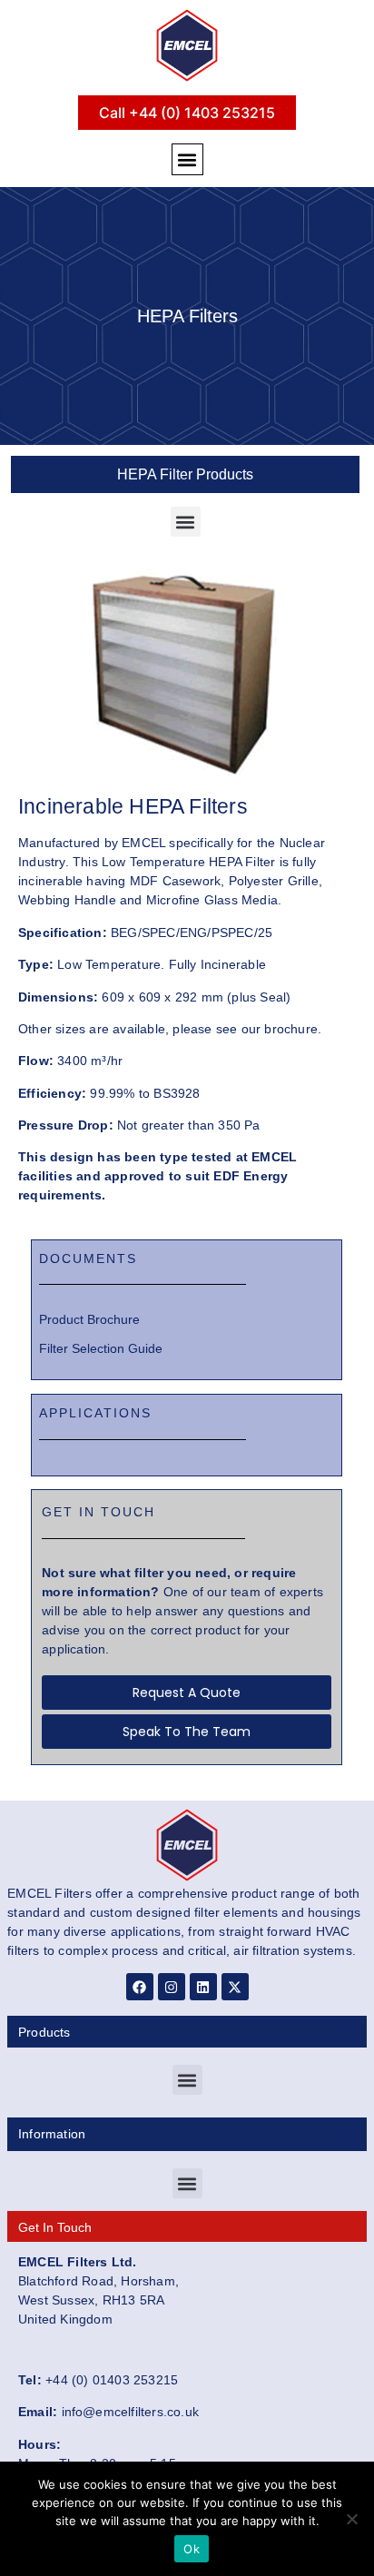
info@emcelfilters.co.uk (131, 2412)
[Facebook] (140, 1987)
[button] (187, 159)
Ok (192, 2549)
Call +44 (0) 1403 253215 (187, 113)
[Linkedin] (203, 1987)
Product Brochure (89, 1319)
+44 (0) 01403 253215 (112, 2380)
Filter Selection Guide (101, 1348)
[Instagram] (172, 1987)
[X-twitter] (235, 1987)
